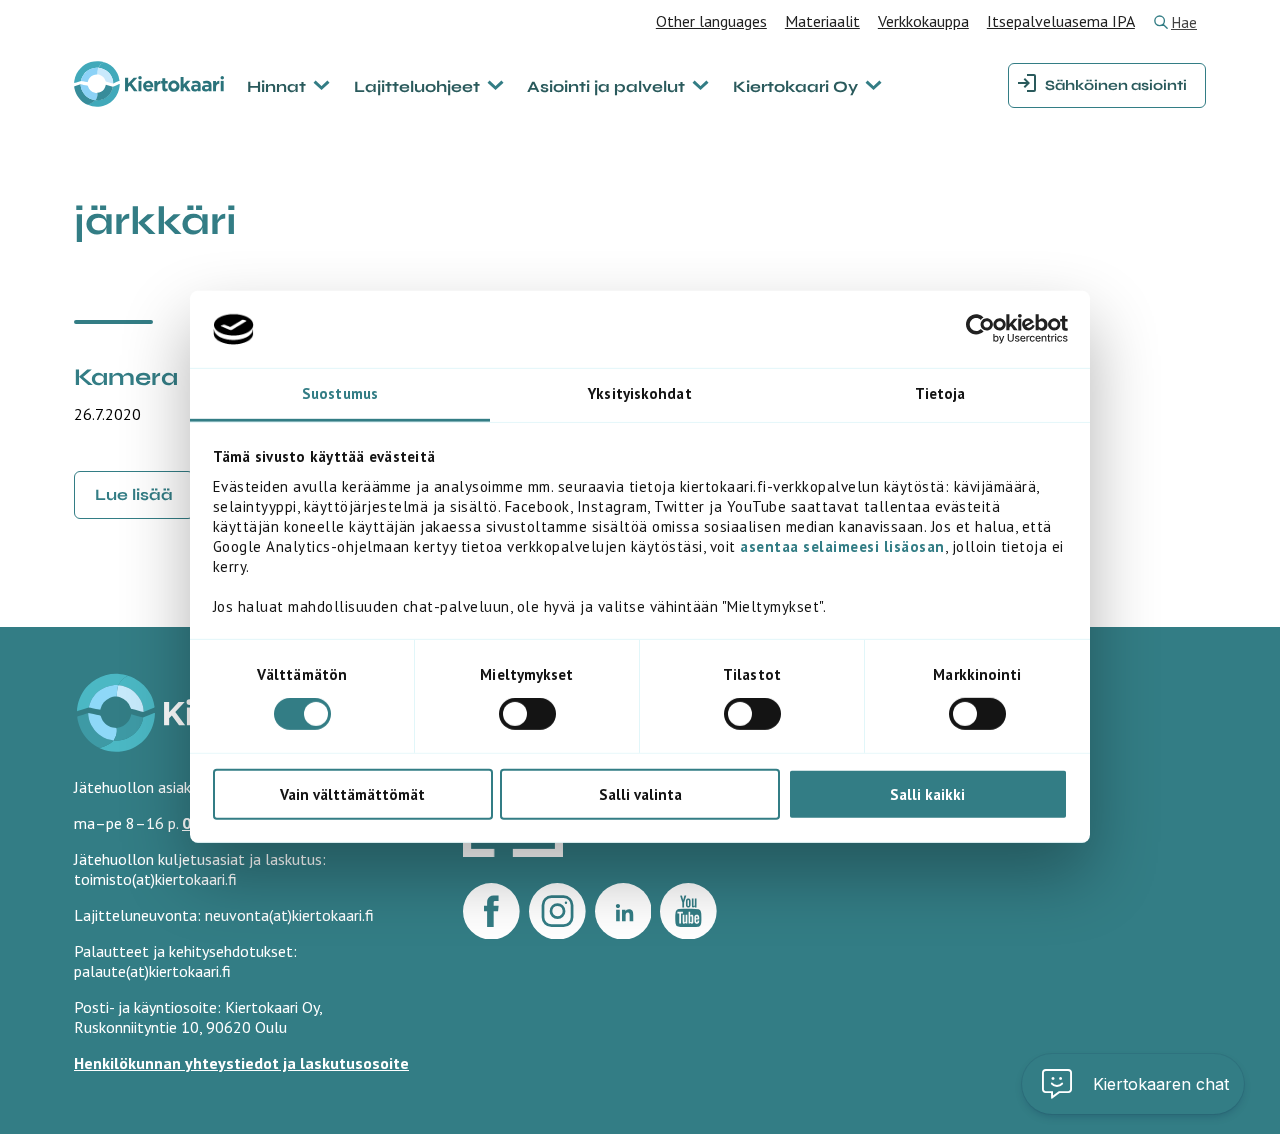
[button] (1133, 1084)
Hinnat (276, 86)
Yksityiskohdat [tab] (639, 393)
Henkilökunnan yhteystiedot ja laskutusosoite (241, 1063)
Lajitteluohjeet (417, 86)
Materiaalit (822, 21)
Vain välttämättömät (352, 793)
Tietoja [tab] (940, 393)
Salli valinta (640, 793)
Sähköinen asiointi (1116, 85)
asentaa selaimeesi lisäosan (842, 546)
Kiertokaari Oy (795, 86)
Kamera (126, 377)
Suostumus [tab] (340, 393)
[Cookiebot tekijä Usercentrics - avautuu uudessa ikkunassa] (980, 329)
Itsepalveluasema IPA (1061, 21)
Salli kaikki (927, 793)
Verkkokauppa (923, 21)
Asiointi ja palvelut (606, 86)
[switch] (527, 714)
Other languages (711, 21)
